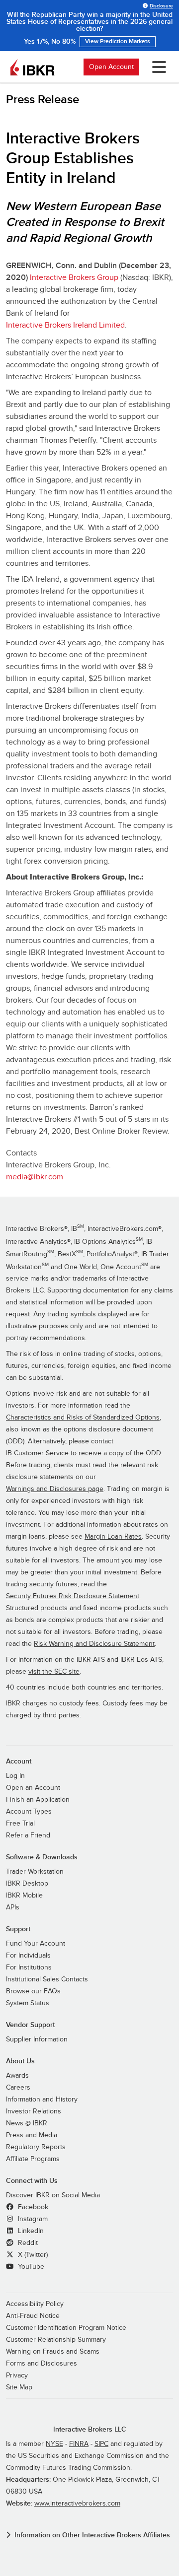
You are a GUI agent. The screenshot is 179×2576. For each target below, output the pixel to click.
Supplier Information (37, 2039)
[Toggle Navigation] (157, 67)
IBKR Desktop (27, 1884)
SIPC (101, 2444)
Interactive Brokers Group (74, 277)
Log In (15, 1776)
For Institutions (29, 1967)
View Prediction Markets (118, 41)
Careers (18, 2088)
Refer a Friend (28, 1835)
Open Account (111, 67)
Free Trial (20, 1824)
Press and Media (32, 2135)
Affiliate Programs (33, 2159)
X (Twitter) (32, 2255)
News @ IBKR (27, 2123)
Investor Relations (34, 2111)
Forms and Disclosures (42, 2364)
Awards (17, 2076)
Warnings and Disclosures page (55, 1489)
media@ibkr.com (35, 1177)
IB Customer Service (37, 1453)
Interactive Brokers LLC (90, 2429)
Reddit (27, 2243)
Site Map (19, 2387)
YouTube (30, 2267)
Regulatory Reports (36, 2147)
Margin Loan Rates (113, 1537)
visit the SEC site (54, 1672)
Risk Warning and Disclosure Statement (94, 1644)
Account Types (29, 1812)
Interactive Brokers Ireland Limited (65, 325)
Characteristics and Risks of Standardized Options (83, 1418)
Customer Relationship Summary (56, 2340)
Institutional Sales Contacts (47, 1979)
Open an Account (33, 1788)
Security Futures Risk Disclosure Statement (73, 1596)
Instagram (32, 2219)
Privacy (17, 2375)
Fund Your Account (36, 1944)
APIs (13, 1907)
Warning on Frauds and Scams (53, 2352)
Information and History (42, 2100)
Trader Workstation (35, 1872)
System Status (28, 2003)
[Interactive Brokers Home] (32, 67)
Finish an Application (38, 1800)
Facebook (32, 2207)
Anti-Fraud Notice (33, 2316)
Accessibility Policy (35, 2304)
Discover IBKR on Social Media (53, 2195)
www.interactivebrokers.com (77, 2504)
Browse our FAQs (33, 1991)
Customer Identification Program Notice (66, 2328)
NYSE (54, 2444)
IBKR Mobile (24, 1896)
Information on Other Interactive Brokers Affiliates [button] (92, 2535)
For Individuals (28, 1956)
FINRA (79, 2444)
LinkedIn (30, 2231)
